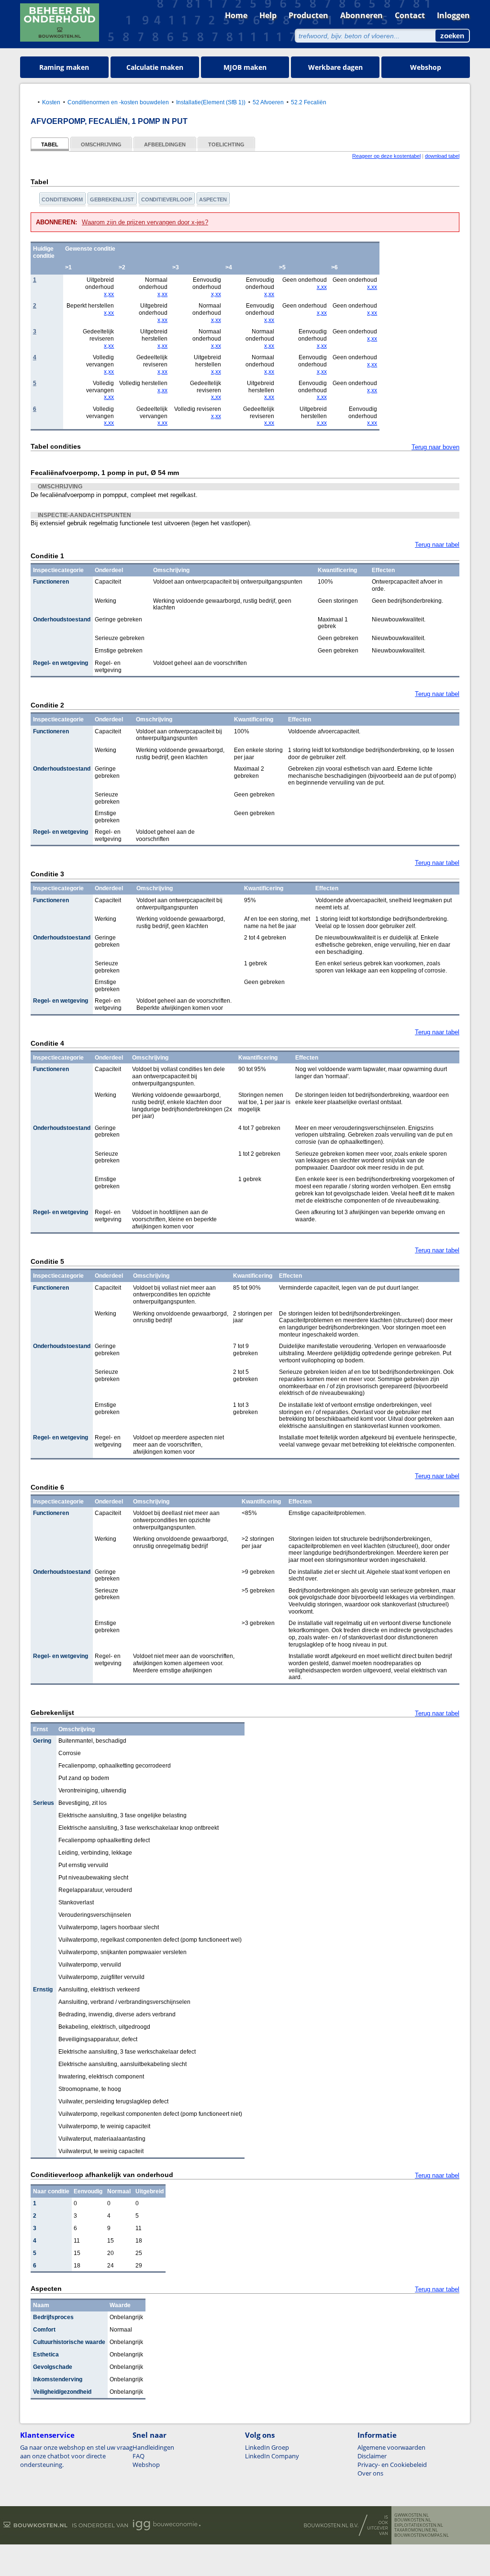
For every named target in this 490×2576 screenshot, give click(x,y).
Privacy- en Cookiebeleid (392, 2465)
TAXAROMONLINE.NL (416, 2530)
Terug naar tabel (437, 545)
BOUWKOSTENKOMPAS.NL (422, 2535)
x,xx (109, 294)
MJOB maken (245, 67)
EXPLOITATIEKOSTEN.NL (419, 2525)
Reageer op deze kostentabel (386, 156)
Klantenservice (47, 2435)
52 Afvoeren (268, 102)
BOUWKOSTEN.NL (413, 2520)
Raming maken (64, 67)
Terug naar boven (435, 447)
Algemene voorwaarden (391, 2447)
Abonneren (362, 15)
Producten (308, 15)
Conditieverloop (167, 199)
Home (236, 15)
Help (268, 15)
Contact (410, 15)
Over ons (370, 2473)
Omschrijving (101, 144)
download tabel (442, 156)
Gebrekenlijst (112, 199)
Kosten (51, 102)
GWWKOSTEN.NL (412, 2515)
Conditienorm (62, 199)
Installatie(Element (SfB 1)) (211, 102)
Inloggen (453, 15)
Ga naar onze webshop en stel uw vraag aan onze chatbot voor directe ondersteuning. (76, 2456)
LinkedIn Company (272, 2456)
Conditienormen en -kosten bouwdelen (118, 102)
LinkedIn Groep (267, 2447)
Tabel (50, 144)
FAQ (139, 2456)
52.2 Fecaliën (309, 102)
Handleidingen (153, 2447)
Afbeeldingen (165, 144)
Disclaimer (372, 2456)
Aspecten (213, 199)
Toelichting (226, 144)
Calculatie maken (155, 67)
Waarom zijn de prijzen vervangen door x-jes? (145, 222)
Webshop (426, 67)
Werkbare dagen (335, 67)
